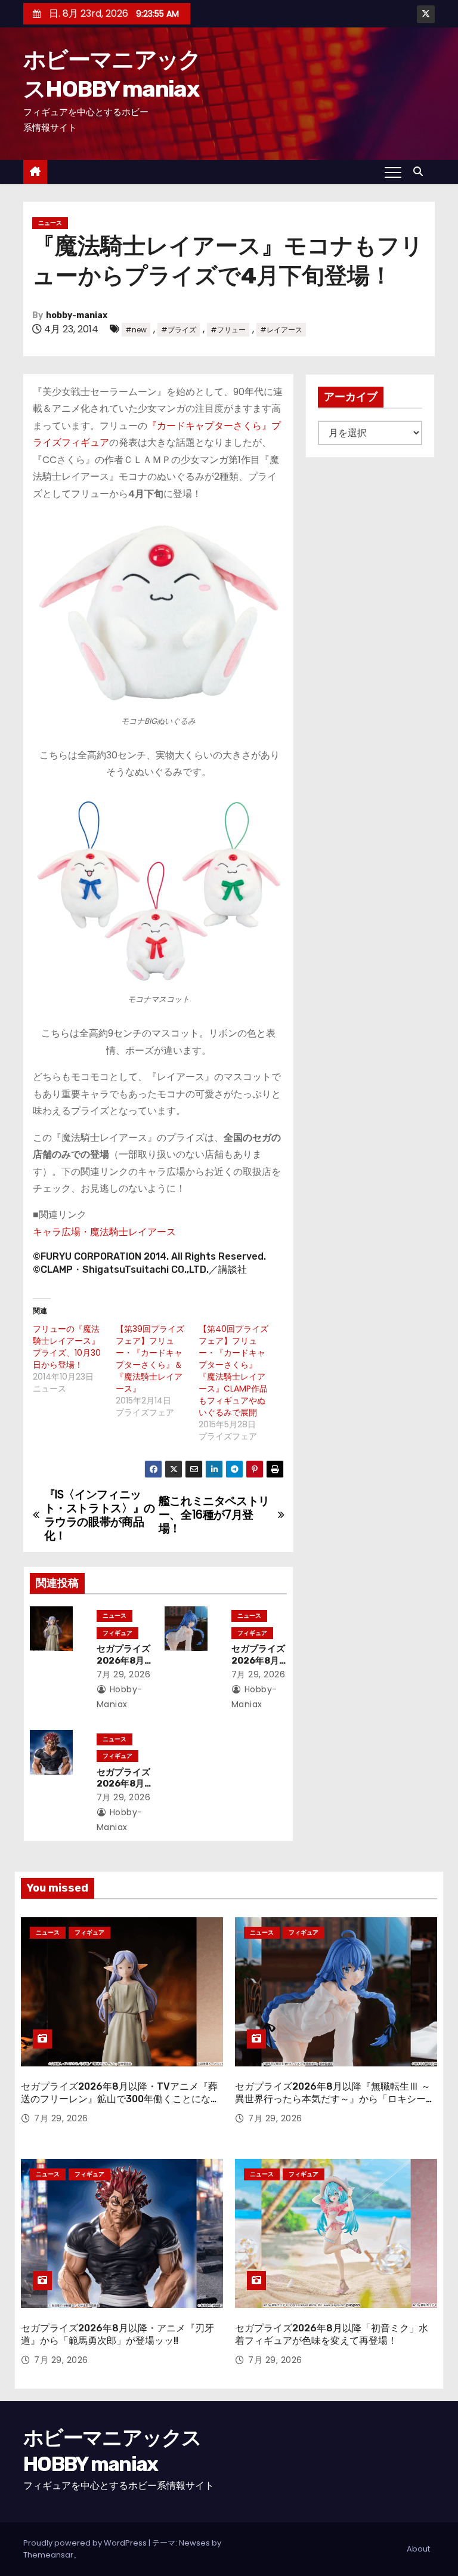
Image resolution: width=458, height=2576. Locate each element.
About (418, 2549)
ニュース (50, 223)
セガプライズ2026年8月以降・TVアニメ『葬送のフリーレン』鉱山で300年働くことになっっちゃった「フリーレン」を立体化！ (120, 2099)
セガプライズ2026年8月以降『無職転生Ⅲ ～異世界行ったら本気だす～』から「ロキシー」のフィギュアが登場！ (335, 2099)
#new (136, 330)
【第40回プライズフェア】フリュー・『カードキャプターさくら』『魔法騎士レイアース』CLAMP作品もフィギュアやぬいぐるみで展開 (233, 1371)
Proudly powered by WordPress (86, 2543)
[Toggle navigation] (393, 172)
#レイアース (281, 330)
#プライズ (179, 330)
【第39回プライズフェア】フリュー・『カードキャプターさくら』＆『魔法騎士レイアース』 (150, 1359)
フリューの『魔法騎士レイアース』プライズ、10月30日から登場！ (67, 1347)
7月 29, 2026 (124, 1674)
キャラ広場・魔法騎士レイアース (104, 1232)
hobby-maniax (77, 315)
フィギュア (117, 1633)
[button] (421, 172)
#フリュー (228, 330)
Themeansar (48, 2555)
